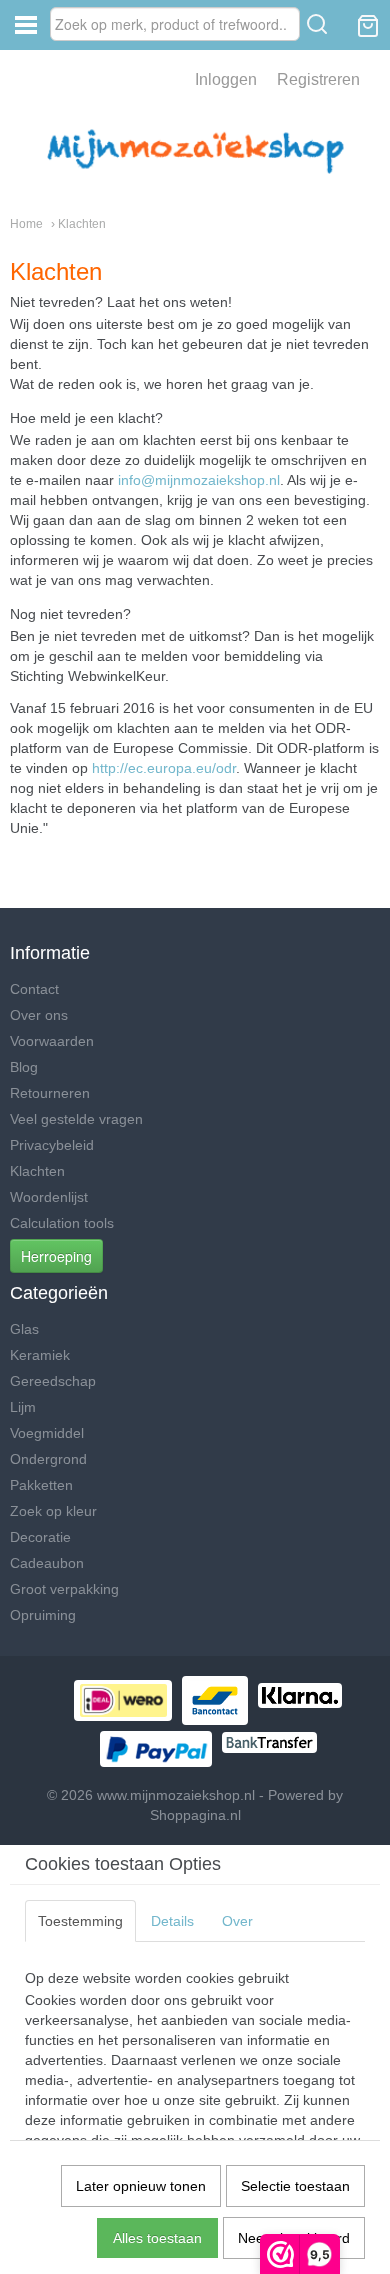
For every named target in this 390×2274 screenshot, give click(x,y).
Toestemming (80, 1921)
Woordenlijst (49, 1197)
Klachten (37, 1171)
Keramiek (40, 1355)
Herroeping (56, 1256)
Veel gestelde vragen (76, 1119)
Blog (24, 1067)
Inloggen (226, 79)
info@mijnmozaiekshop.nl (199, 480)
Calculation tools (62, 1223)
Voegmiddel (47, 1433)
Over (237, 1921)
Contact (34, 989)
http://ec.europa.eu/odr (164, 768)
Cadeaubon (47, 1563)
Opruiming (43, 1615)
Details (172, 1921)
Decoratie (40, 1537)
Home (26, 224)
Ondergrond (48, 1459)
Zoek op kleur (53, 1511)
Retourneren (50, 1093)
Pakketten (41, 1485)
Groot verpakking (64, 1589)
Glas (24, 1329)
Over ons (39, 1015)
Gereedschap (53, 1381)
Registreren (318, 79)
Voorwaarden (52, 1041)
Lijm (23, 1407)
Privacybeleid (52, 1145)
